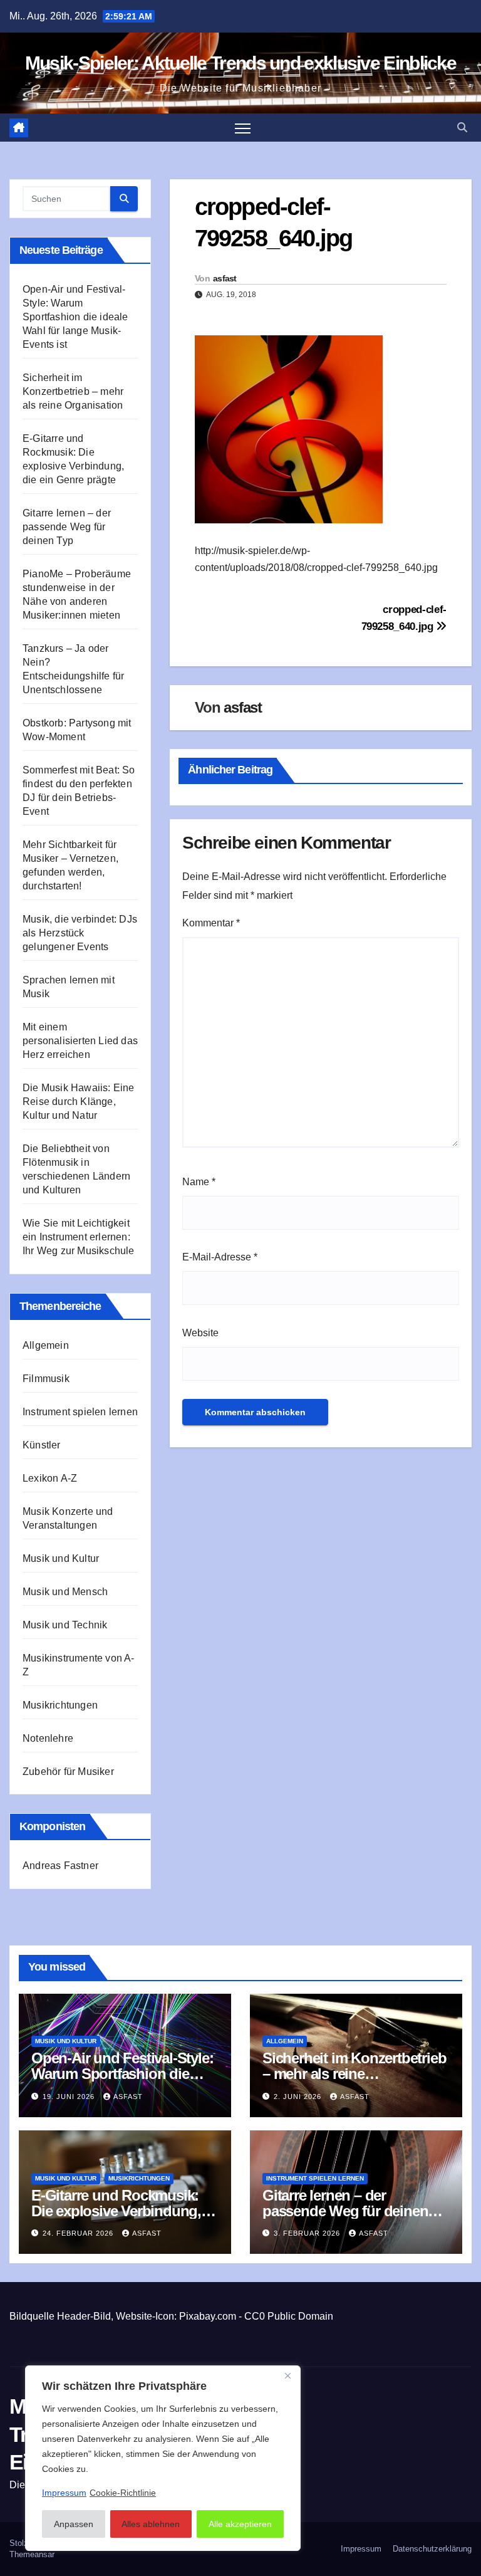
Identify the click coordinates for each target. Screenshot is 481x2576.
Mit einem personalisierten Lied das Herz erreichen (80, 1041)
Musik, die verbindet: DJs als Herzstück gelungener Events (80, 933)
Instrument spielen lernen (80, 1412)
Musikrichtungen (60, 1705)
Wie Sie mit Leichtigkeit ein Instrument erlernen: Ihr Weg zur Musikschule (79, 1237)
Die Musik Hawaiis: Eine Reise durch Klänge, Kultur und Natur (79, 1102)
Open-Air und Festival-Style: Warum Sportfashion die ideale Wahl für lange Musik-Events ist (75, 317)
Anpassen (74, 2524)
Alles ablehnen (151, 2524)
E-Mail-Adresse (220, 1257)
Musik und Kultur (61, 1558)
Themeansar (32, 2554)
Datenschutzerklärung (432, 2549)
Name (199, 1182)
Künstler (42, 1445)
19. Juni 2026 (70, 2097)
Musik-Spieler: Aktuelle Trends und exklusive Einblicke (240, 63)
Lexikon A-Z (50, 1478)
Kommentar (211, 923)
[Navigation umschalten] (243, 128)
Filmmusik (46, 1379)
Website (200, 1333)
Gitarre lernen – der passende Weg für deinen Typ (67, 527)
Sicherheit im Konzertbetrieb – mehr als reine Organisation (73, 391)
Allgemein (46, 1345)
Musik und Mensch (65, 1592)
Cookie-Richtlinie (123, 2493)
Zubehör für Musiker (68, 1772)
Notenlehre (48, 1738)
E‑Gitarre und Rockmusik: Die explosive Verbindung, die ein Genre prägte (116, 2211)
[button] (462, 128)
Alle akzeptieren (240, 2524)
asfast (225, 278)
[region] (163, 2458)
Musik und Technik (65, 1625)
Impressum (361, 2549)
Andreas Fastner (60, 1866)
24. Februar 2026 (79, 2233)
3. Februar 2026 (308, 2233)
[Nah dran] (287, 2376)
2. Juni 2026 (299, 2097)
